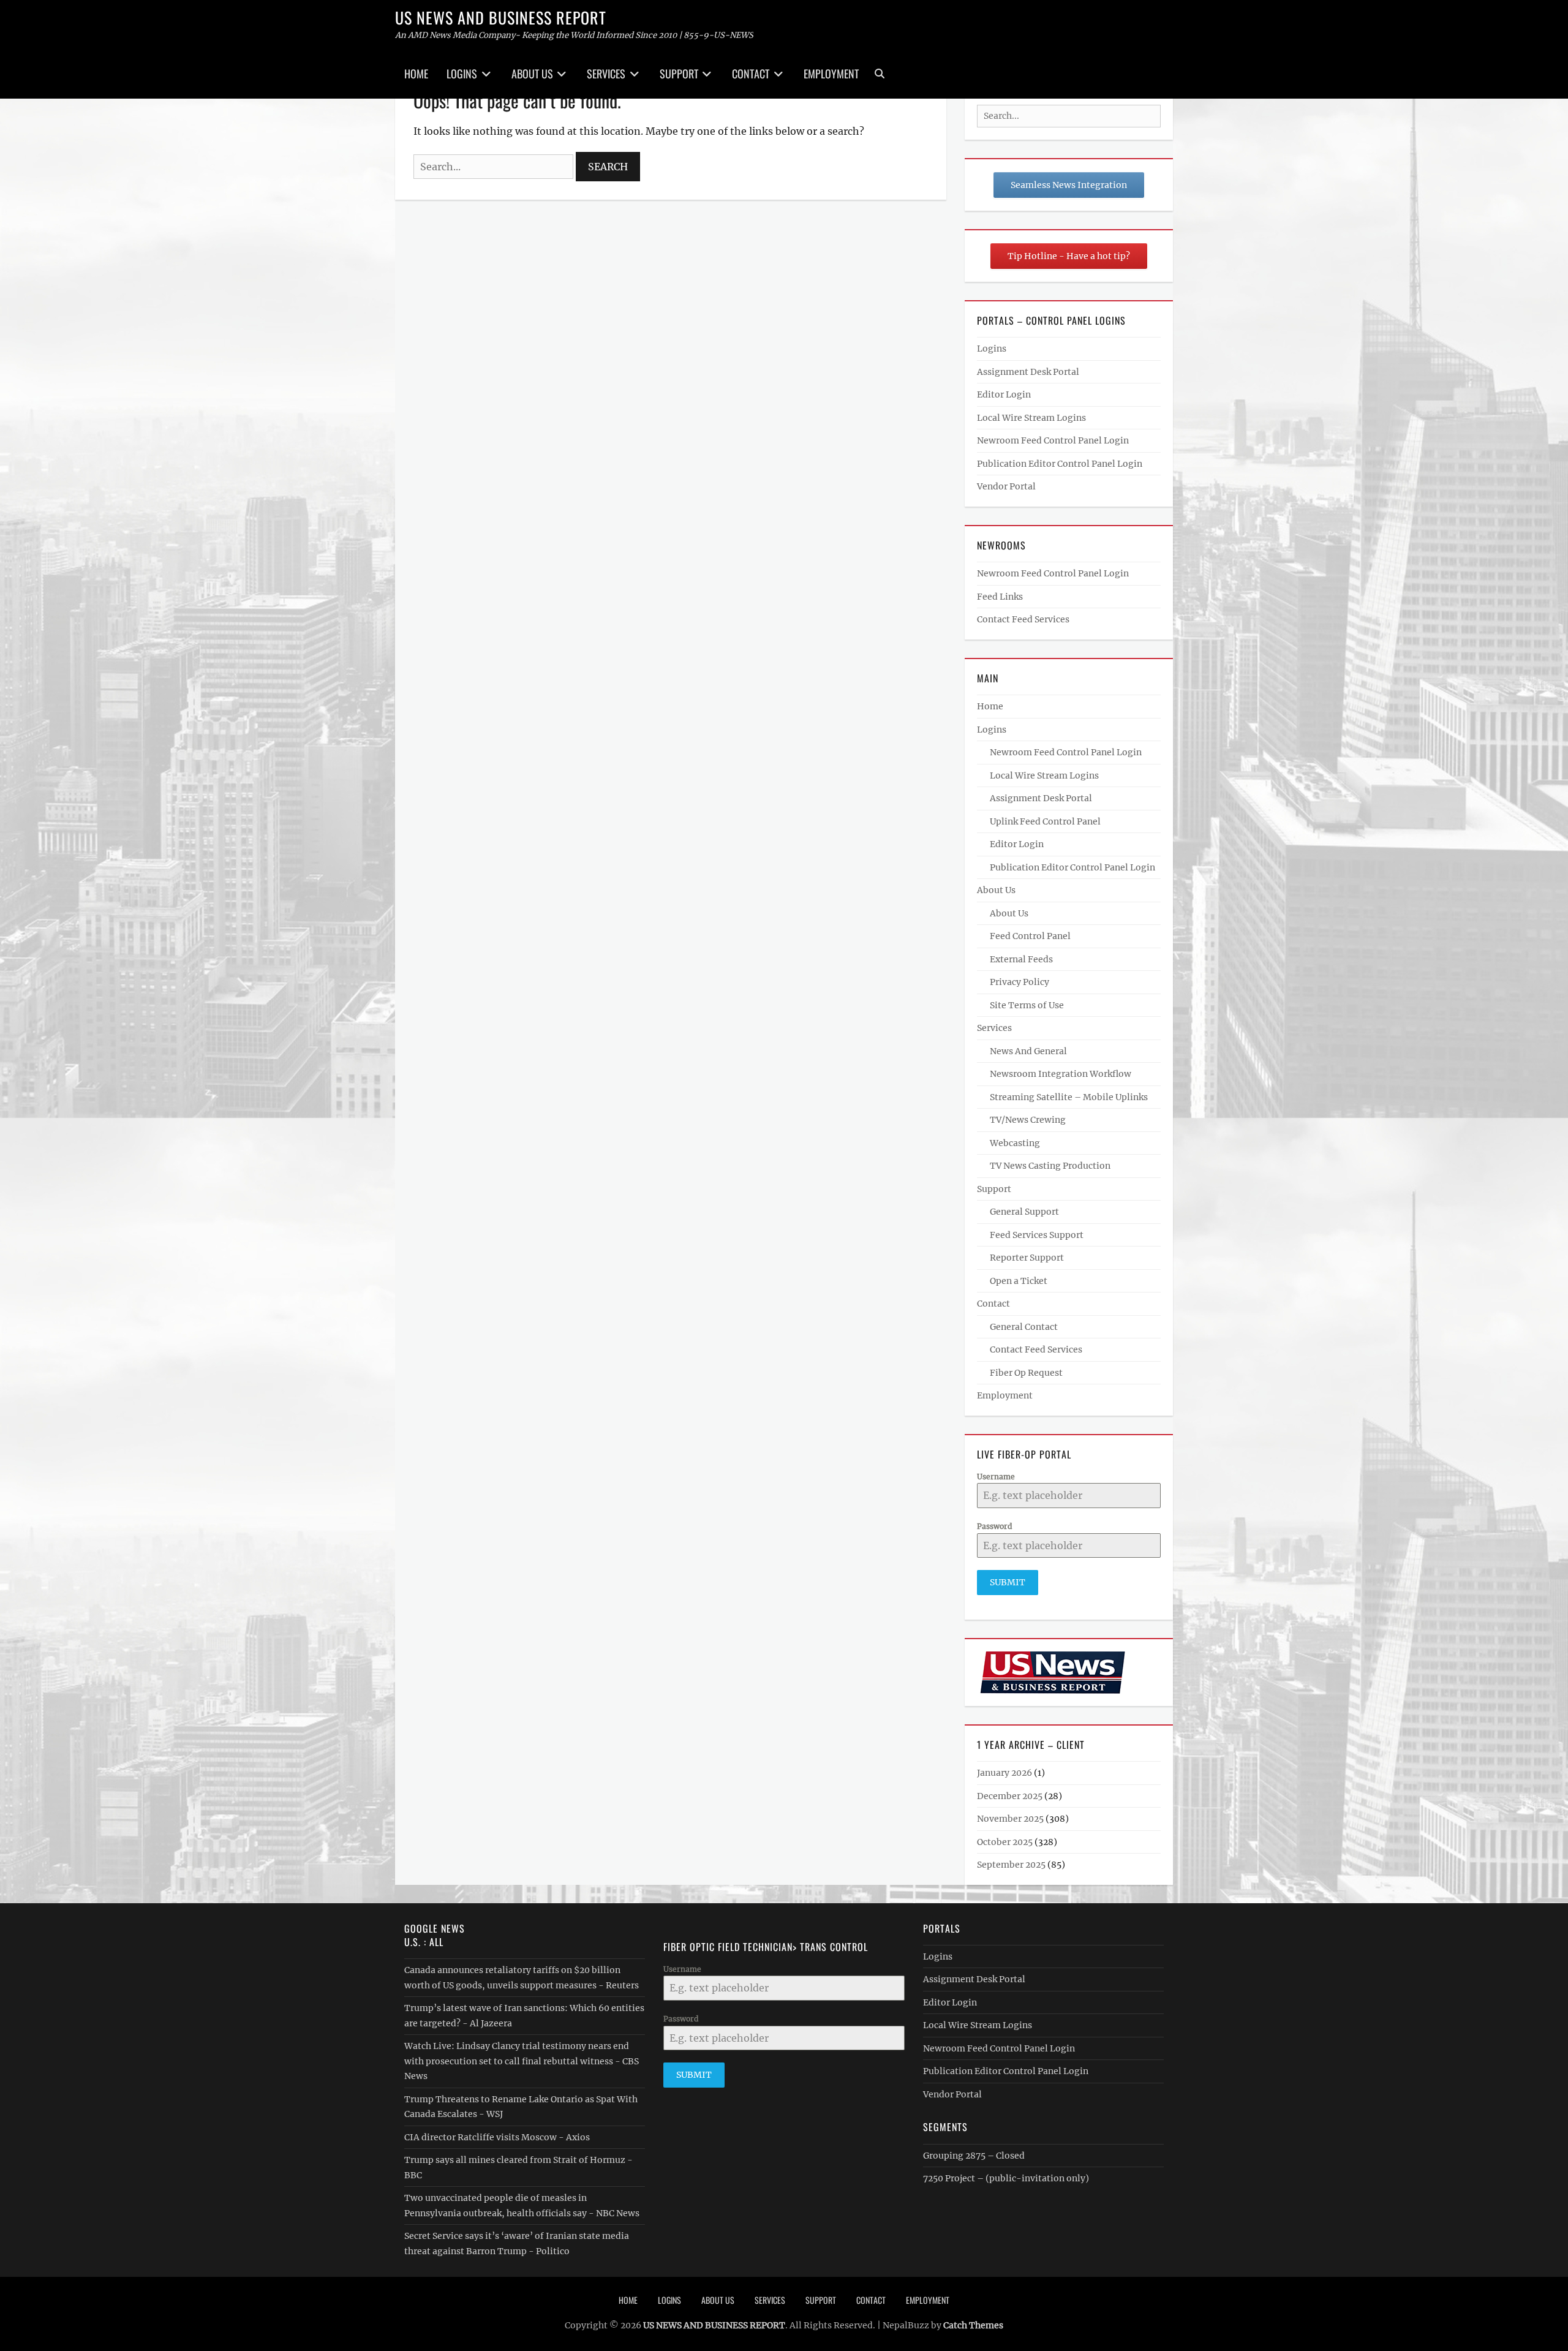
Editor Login (1004, 394)
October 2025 (1005, 1842)
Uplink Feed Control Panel (1045, 821)
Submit (1008, 1582)
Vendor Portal (1006, 486)
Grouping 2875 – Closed (974, 2156)
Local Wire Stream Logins (1031, 418)
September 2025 (1011, 1865)
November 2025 (1010, 1819)
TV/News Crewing (1028, 1120)
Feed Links (1000, 597)
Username (996, 1477)
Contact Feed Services (1023, 619)
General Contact (1024, 1327)
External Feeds (1021, 959)
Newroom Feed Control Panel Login (1053, 440)
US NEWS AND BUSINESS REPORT (501, 17)
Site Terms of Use (1027, 1005)
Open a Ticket (1019, 1281)
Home (416, 74)
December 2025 (1010, 1796)
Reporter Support (1027, 1258)
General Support (1024, 1212)
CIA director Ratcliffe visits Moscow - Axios (497, 2137)
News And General (1028, 1051)
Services (606, 74)
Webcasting (1015, 1143)
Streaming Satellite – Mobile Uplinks (1069, 1097)
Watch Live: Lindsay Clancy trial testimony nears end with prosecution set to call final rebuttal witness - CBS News (522, 2061)
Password (994, 1526)
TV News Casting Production (1050, 1166)
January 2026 (1005, 1773)
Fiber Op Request (1026, 1373)
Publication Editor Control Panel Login (1060, 464)
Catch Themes (973, 2325)
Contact (751, 74)
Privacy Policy (1020, 982)
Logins (462, 74)
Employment (831, 74)
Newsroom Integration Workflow (1061, 1074)
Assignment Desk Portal (1028, 372)
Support (679, 74)
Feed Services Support (1037, 1235)
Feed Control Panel (1030, 936)
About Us (532, 74)
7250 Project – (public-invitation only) (1006, 2178)
